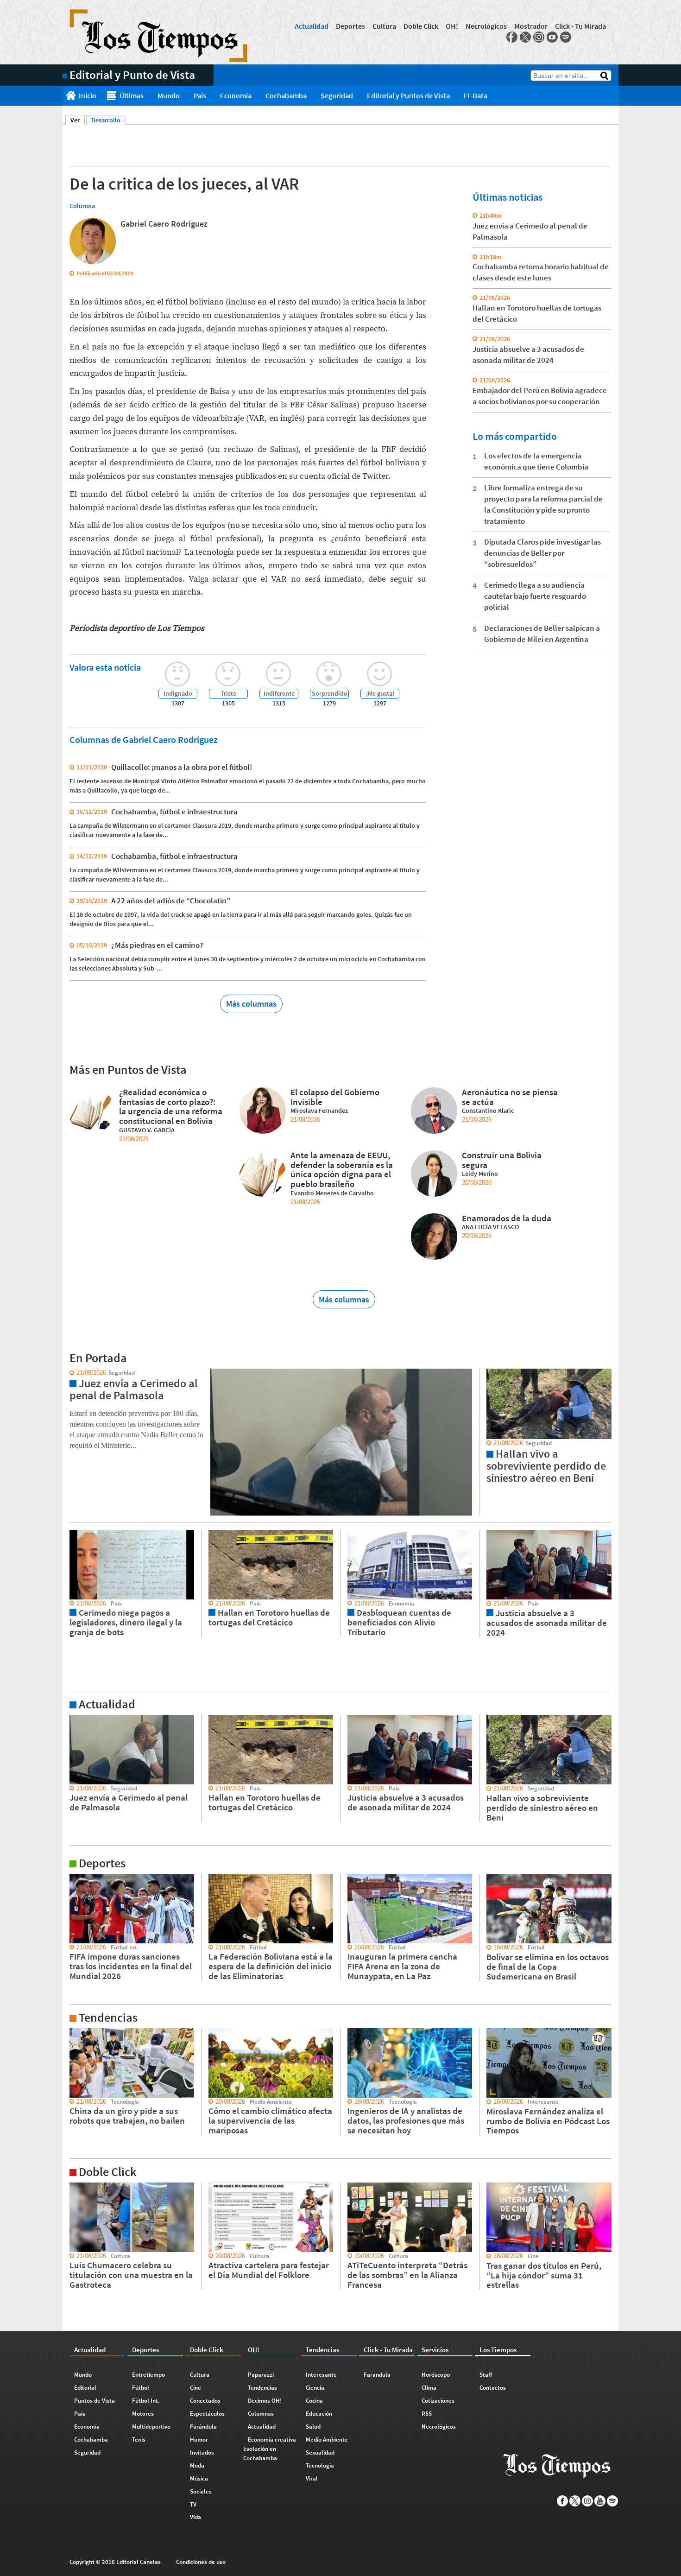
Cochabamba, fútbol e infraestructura (174, 812)
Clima (429, 2388)
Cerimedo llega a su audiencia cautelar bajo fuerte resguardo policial (535, 596)
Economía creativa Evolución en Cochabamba (270, 2449)
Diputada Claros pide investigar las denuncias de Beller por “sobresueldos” (542, 553)
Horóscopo (436, 2375)
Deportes (350, 26)
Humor (199, 2440)
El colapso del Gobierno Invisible (335, 1097)
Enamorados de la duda (507, 1218)
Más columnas (251, 1004)
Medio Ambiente (327, 2440)
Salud (313, 2427)
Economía (236, 95)
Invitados (202, 2452)
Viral (312, 2478)
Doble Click (421, 26)
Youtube (552, 37)
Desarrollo (106, 120)
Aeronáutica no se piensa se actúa (510, 1097)
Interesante (321, 2375)
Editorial (85, 2388)
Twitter (525, 37)
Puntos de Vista (95, 2401)
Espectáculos (207, 2414)
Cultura (384, 26)
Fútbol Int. (146, 2401)
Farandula (377, 2375)
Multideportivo (151, 2427)
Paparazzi (261, 2375)
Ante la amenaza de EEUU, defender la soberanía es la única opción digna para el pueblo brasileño (342, 1169)
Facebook (512, 37)
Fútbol (141, 2388)
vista (69, 1373)
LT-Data (476, 95)
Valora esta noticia (105, 667)
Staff (486, 2375)
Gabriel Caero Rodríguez (164, 224)
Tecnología (320, 2465)
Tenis (139, 2440)
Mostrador (531, 26)
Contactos (493, 2388)
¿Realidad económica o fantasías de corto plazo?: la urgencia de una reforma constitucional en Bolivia (171, 1106)
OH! (452, 26)
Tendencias (262, 2388)
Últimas (132, 95)
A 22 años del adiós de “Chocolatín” (171, 901)
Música (199, 2478)
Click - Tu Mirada (580, 26)
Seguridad (337, 95)
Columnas (261, 2414)
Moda (197, 2465)
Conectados (205, 2401)
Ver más (74, 1719)
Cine (195, 2388)
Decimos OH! (265, 2401)
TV (193, 2504)
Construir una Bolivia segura (502, 1160)
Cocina (314, 2401)
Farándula (203, 2427)
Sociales (201, 2491)
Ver (78, 120)
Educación (319, 2414)
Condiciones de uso (201, 2562)
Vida (195, 2517)
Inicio (88, 95)
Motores (143, 2414)
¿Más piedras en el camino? (157, 945)
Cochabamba (286, 95)
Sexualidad (320, 2452)
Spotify (566, 37)
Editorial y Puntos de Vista (408, 95)
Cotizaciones (438, 2401)
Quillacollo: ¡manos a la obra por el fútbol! (182, 767)
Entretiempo (148, 2375)
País (200, 95)
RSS (427, 2414)
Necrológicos (486, 26)
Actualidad (312, 26)
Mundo (169, 95)
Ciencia (315, 2388)
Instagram (539, 37)
